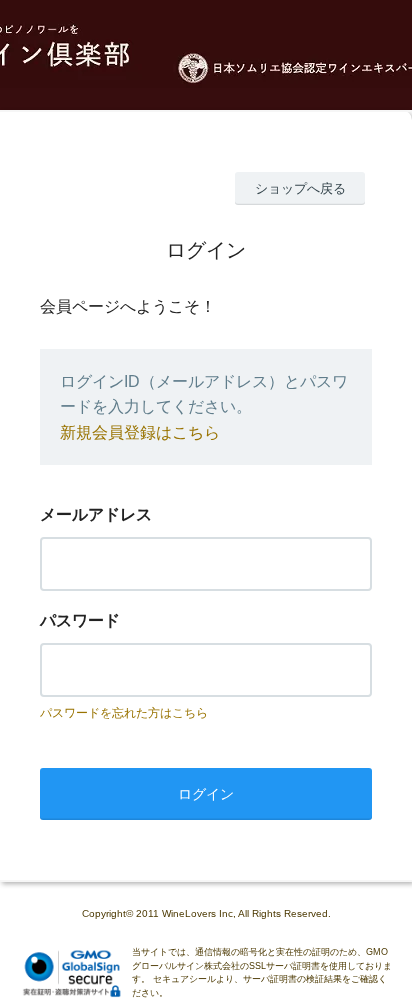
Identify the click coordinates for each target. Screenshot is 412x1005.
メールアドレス (96, 514)
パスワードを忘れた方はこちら (124, 713)
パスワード (80, 620)
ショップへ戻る (300, 188)
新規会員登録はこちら (140, 432)
